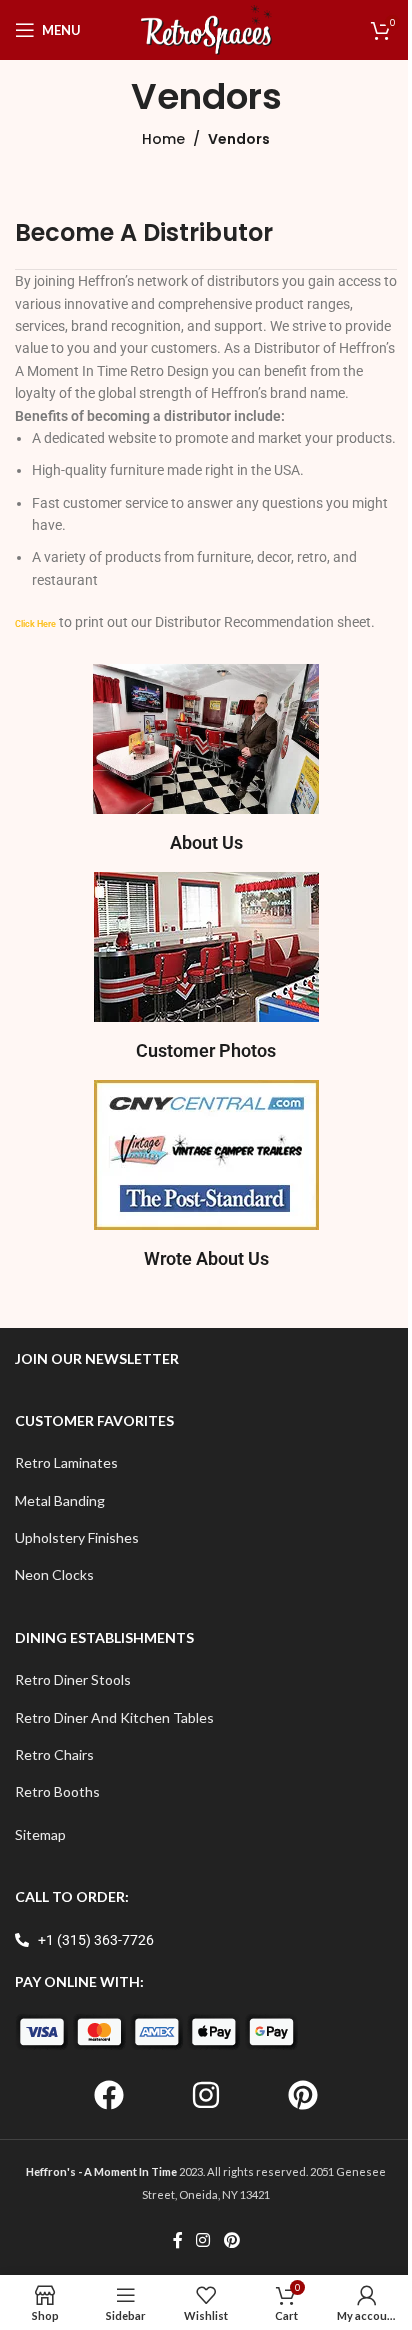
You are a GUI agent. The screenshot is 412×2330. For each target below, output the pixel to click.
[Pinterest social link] (231, 2240)
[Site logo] (206, 28)
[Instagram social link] (203, 2240)
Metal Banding (60, 1500)
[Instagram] (206, 2095)
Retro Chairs (54, 1754)
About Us (206, 842)
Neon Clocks (54, 1574)
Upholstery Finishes (77, 1537)
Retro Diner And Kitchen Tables (114, 1717)
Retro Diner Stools (73, 1679)
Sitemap (40, 1834)
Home (163, 139)
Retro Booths (57, 1791)
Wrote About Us (206, 1258)
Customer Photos (206, 1050)
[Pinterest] (303, 2095)
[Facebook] (109, 2095)
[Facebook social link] (178, 2240)
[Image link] (206, 736)
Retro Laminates (66, 1462)
